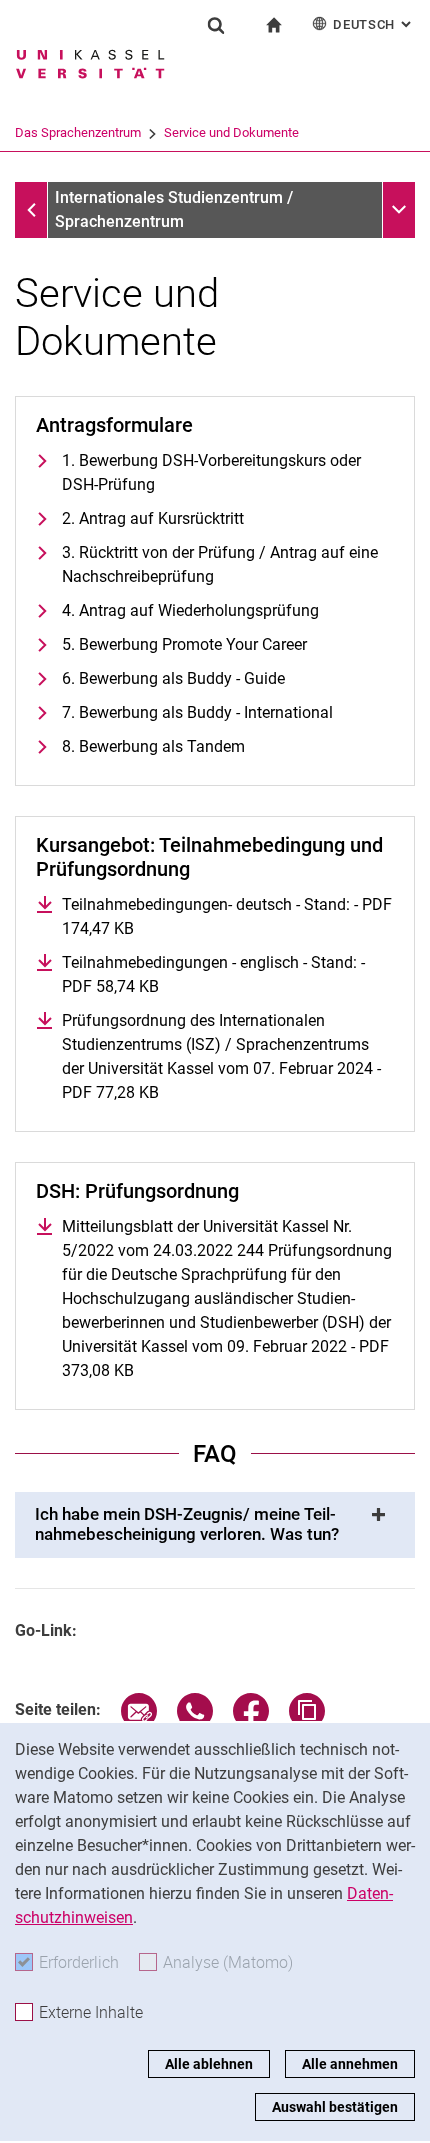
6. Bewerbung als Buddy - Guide (173, 678)
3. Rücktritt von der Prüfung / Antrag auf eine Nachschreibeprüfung (220, 564)
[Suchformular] (216, 25)
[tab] (215, 1525)
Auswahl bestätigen (335, 2107)
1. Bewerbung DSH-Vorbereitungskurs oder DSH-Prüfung (211, 472)
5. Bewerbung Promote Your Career (184, 644)
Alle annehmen (350, 2064)
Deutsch (374, 24)
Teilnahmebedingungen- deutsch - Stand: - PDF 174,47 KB (227, 916)
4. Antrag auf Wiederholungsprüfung (190, 610)
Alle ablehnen (209, 2064)
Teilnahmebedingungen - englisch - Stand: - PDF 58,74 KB (213, 974)
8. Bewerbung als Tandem (153, 746)
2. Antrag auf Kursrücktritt (153, 518)
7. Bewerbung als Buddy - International (197, 712)
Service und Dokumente (231, 132)
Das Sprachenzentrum (78, 132)
